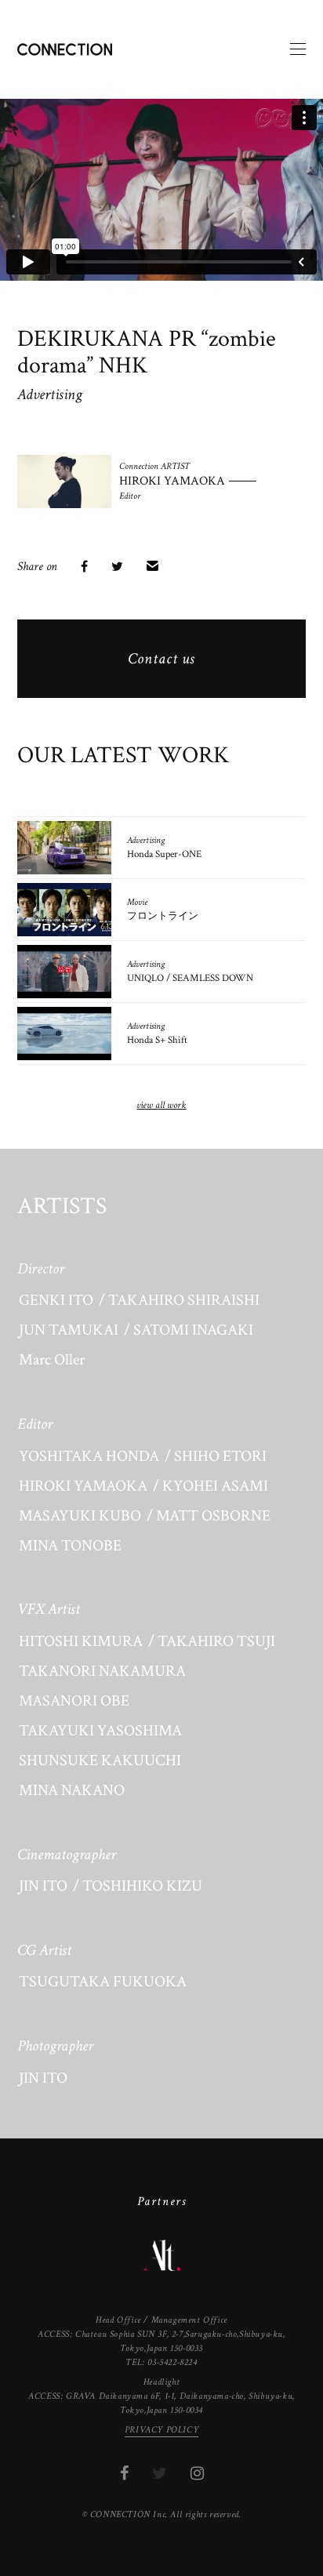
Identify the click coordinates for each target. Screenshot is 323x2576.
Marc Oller (52, 1360)
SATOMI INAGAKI (193, 1330)
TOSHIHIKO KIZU (142, 1886)
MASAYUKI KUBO (80, 1516)
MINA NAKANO (72, 1790)
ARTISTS (62, 1207)
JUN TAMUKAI (69, 1330)
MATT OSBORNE (213, 1516)
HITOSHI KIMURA (81, 1641)
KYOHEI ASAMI (215, 1486)
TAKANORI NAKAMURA (102, 1671)
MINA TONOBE (70, 1546)
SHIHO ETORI (220, 1456)
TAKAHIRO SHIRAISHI (184, 1300)
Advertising (50, 394)
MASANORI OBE (74, 1701)
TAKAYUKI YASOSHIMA (100, 1731)
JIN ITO (43, 1886)
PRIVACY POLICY (161, 2430)
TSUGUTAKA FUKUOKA (103, 1982)
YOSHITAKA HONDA (89, 1456)
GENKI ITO (56, 1300)
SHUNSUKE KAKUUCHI (100, 1760)
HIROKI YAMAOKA (83, 1486)
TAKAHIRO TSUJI (216, 1641)
